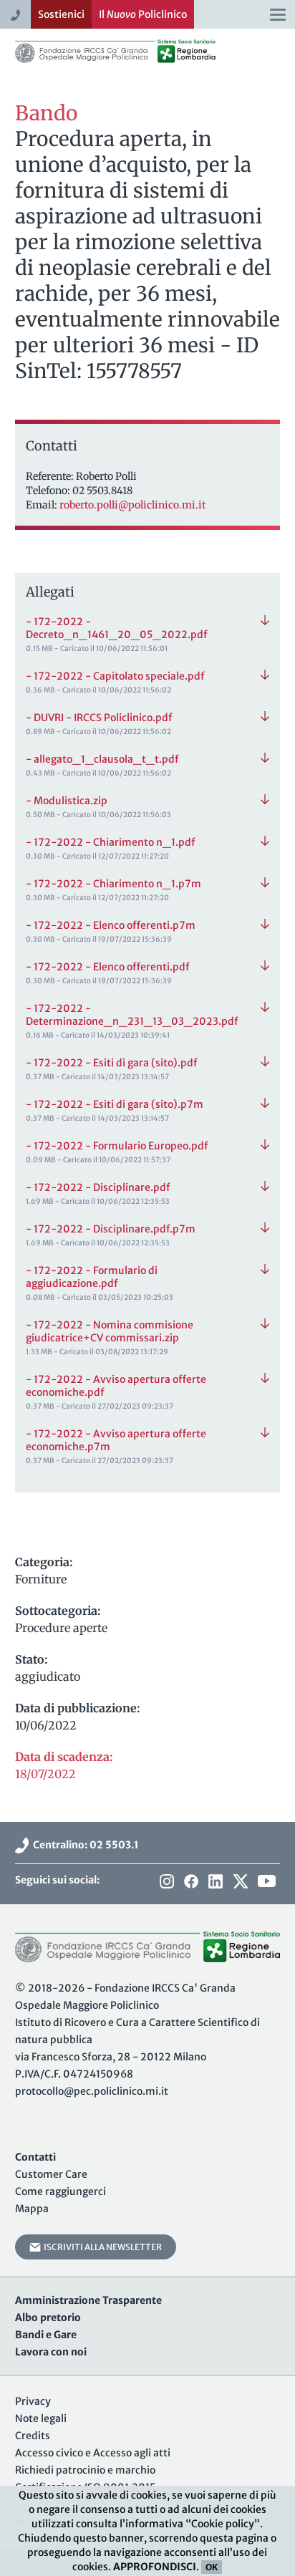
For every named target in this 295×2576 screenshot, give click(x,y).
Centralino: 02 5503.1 (84, 1845)
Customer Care (51, 2174)
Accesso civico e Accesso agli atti (93, 2453)
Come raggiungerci (61, 2191)
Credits (33, 2436)
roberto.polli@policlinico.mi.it (132, 505)
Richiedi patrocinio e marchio (85, 2470)
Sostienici (61, 14)
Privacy (33, 2401)
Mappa (32, 2209)
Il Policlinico (143, 14)
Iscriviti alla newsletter (101, 2247)
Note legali (41, 2418)
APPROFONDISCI (155, 2567)
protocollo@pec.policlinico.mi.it (92, 2091)
